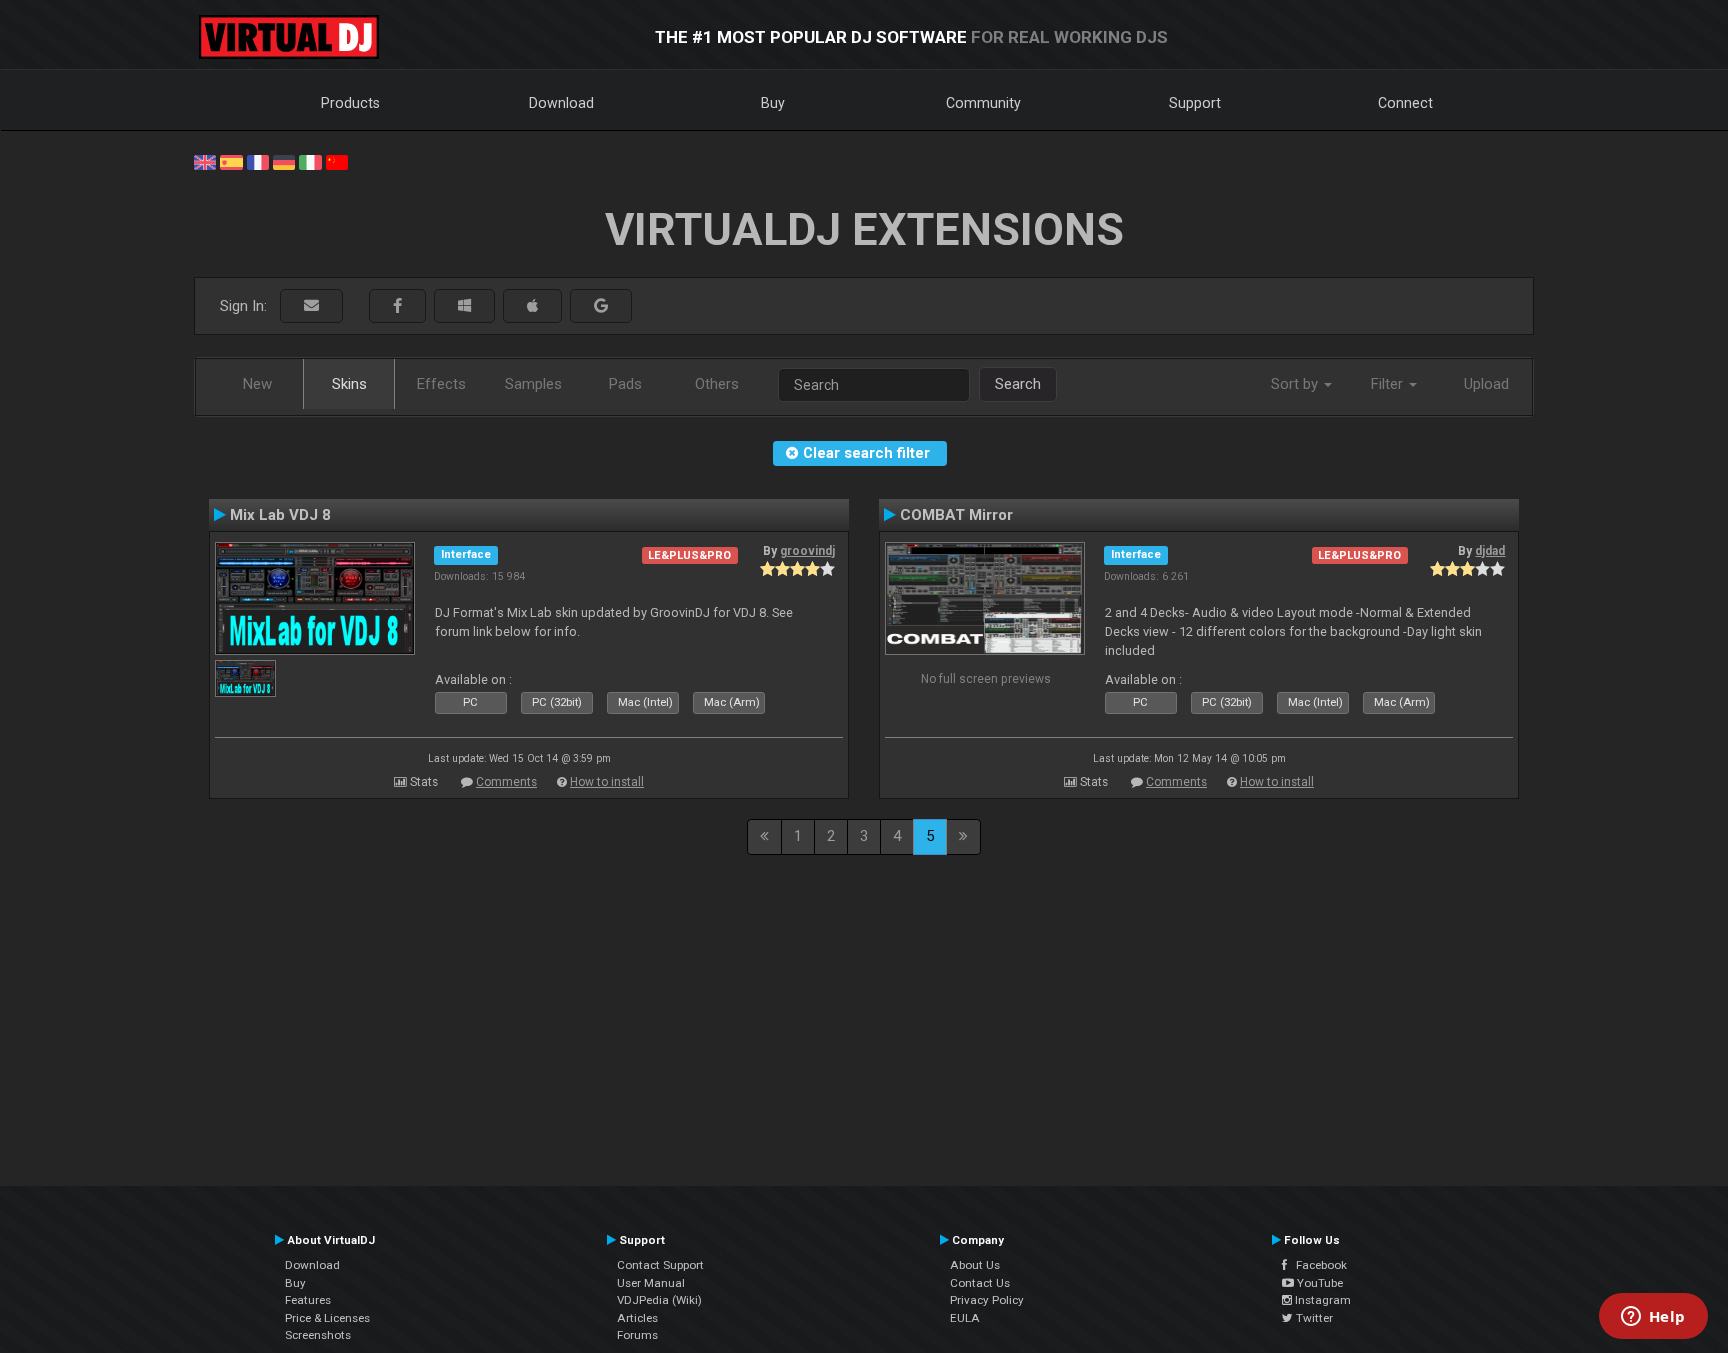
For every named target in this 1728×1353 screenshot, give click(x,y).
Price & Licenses (327, 1318)
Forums (637, 1335)
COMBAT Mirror (956, 515)
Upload (1486, 384)
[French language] (258, 161)
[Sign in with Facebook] (397, 306)
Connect (1405, 103)
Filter (1389, 384)
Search (1018, 384)
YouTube (1318, 1283)
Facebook (1317, 1265)
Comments (506, 782)
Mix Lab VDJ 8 (280, 515)
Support (1195, 103)
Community (983, 103)
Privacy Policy (987, 1300)
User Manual (651, 1283)
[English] (205, 161)
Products (350, 103)
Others (717, 384)
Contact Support (660, 1265)
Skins (349, 384)
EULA (965, 1318)
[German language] (284, 161)
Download (561, 103)
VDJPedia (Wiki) (659, 1300)
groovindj (807, 551)
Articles (637, 1318)
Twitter (1313, 1318)
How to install (607, 782)
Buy (773, 103)
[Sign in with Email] (311, 306)
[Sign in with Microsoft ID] (464, 306)
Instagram (1321, 1300)
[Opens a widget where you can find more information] (1653, 1318)
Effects (441, 384)
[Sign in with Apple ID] (532, 306)
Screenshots (318, 1335)
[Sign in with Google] (601, 306)
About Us (975, 1265)
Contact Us (980, 1283)
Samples (533, 384)
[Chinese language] (337, 161)
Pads (625, 384)
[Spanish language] (231, 161)
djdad (1490, 551)
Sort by (1296, 384)
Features (308, 1300)
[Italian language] (310, 161)
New (257, 384)
